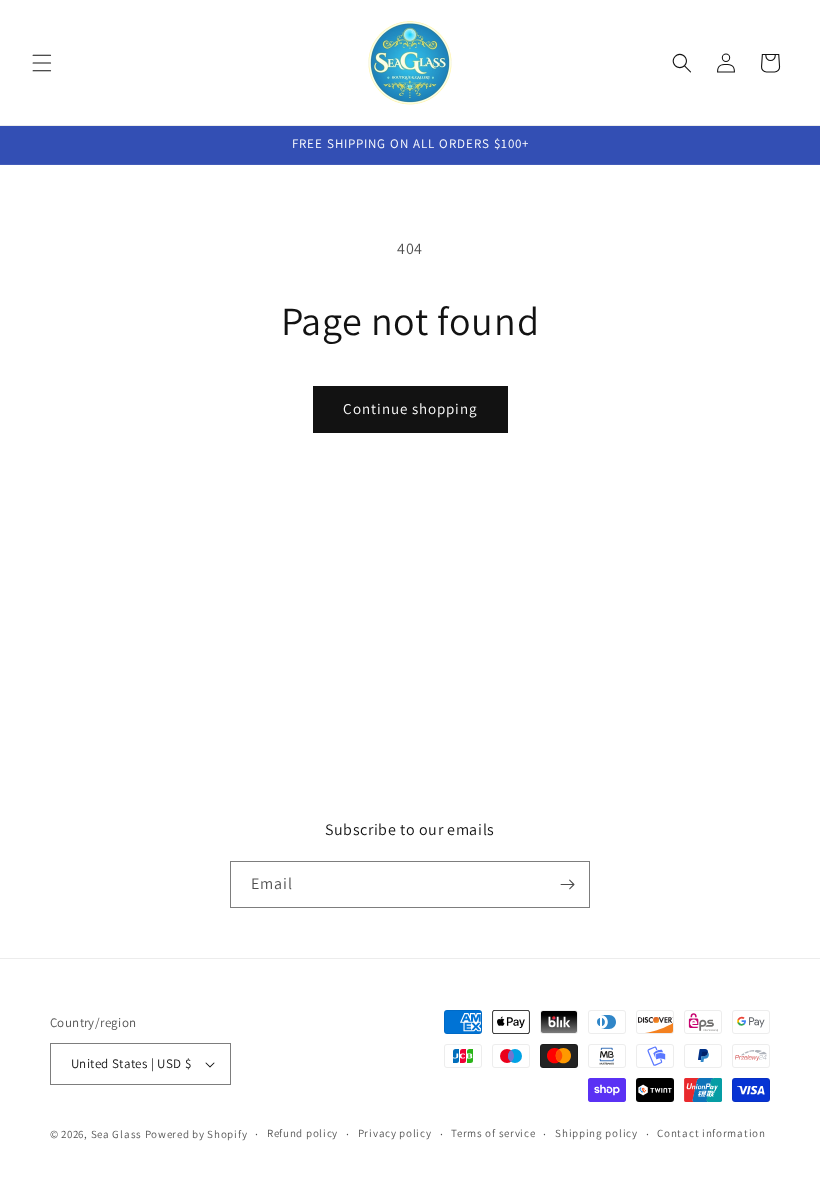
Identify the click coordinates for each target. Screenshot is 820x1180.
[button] (42, 63)
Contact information (711, 1133)
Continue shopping (410, 408)
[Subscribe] (567, 884)
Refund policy (302, 1133)
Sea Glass (116, 1134)
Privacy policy (395, 1133)
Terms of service (493, 1133)
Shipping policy (596, 1133)
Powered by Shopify (196, 1134)
